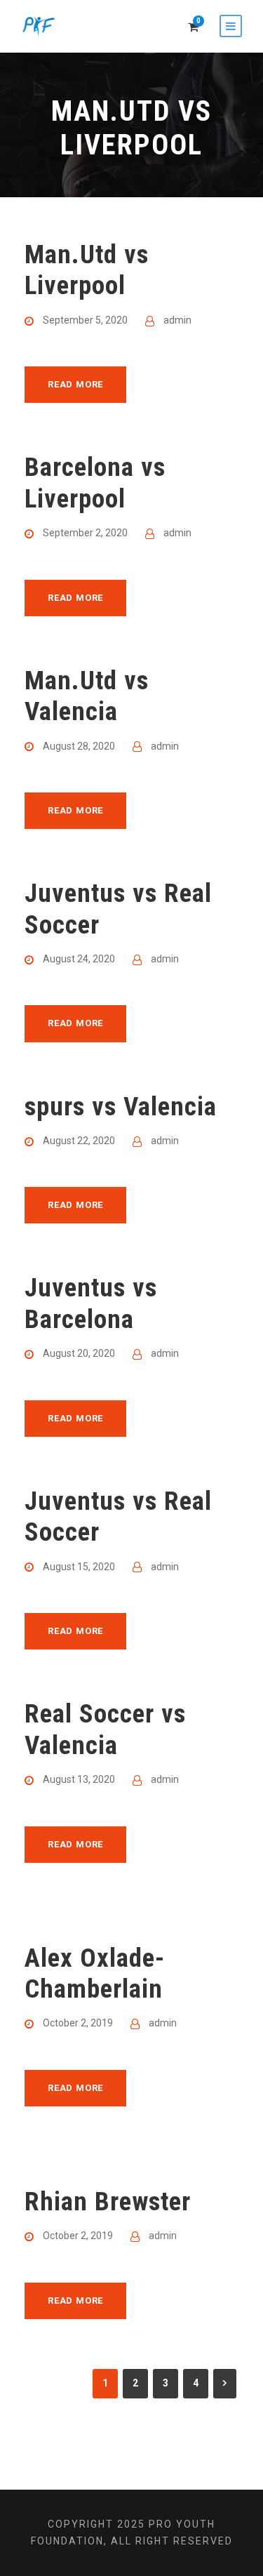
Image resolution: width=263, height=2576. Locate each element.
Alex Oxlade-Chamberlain (95, 1973)
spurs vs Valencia (121, 1107)
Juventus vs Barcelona (91, 1303)
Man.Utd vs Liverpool (87, 270)
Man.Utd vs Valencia (87, 696)
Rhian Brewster (108, 2202)
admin (177, 320)
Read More (75, 384)
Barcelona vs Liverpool (95, 483)
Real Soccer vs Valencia (105, 1729)
